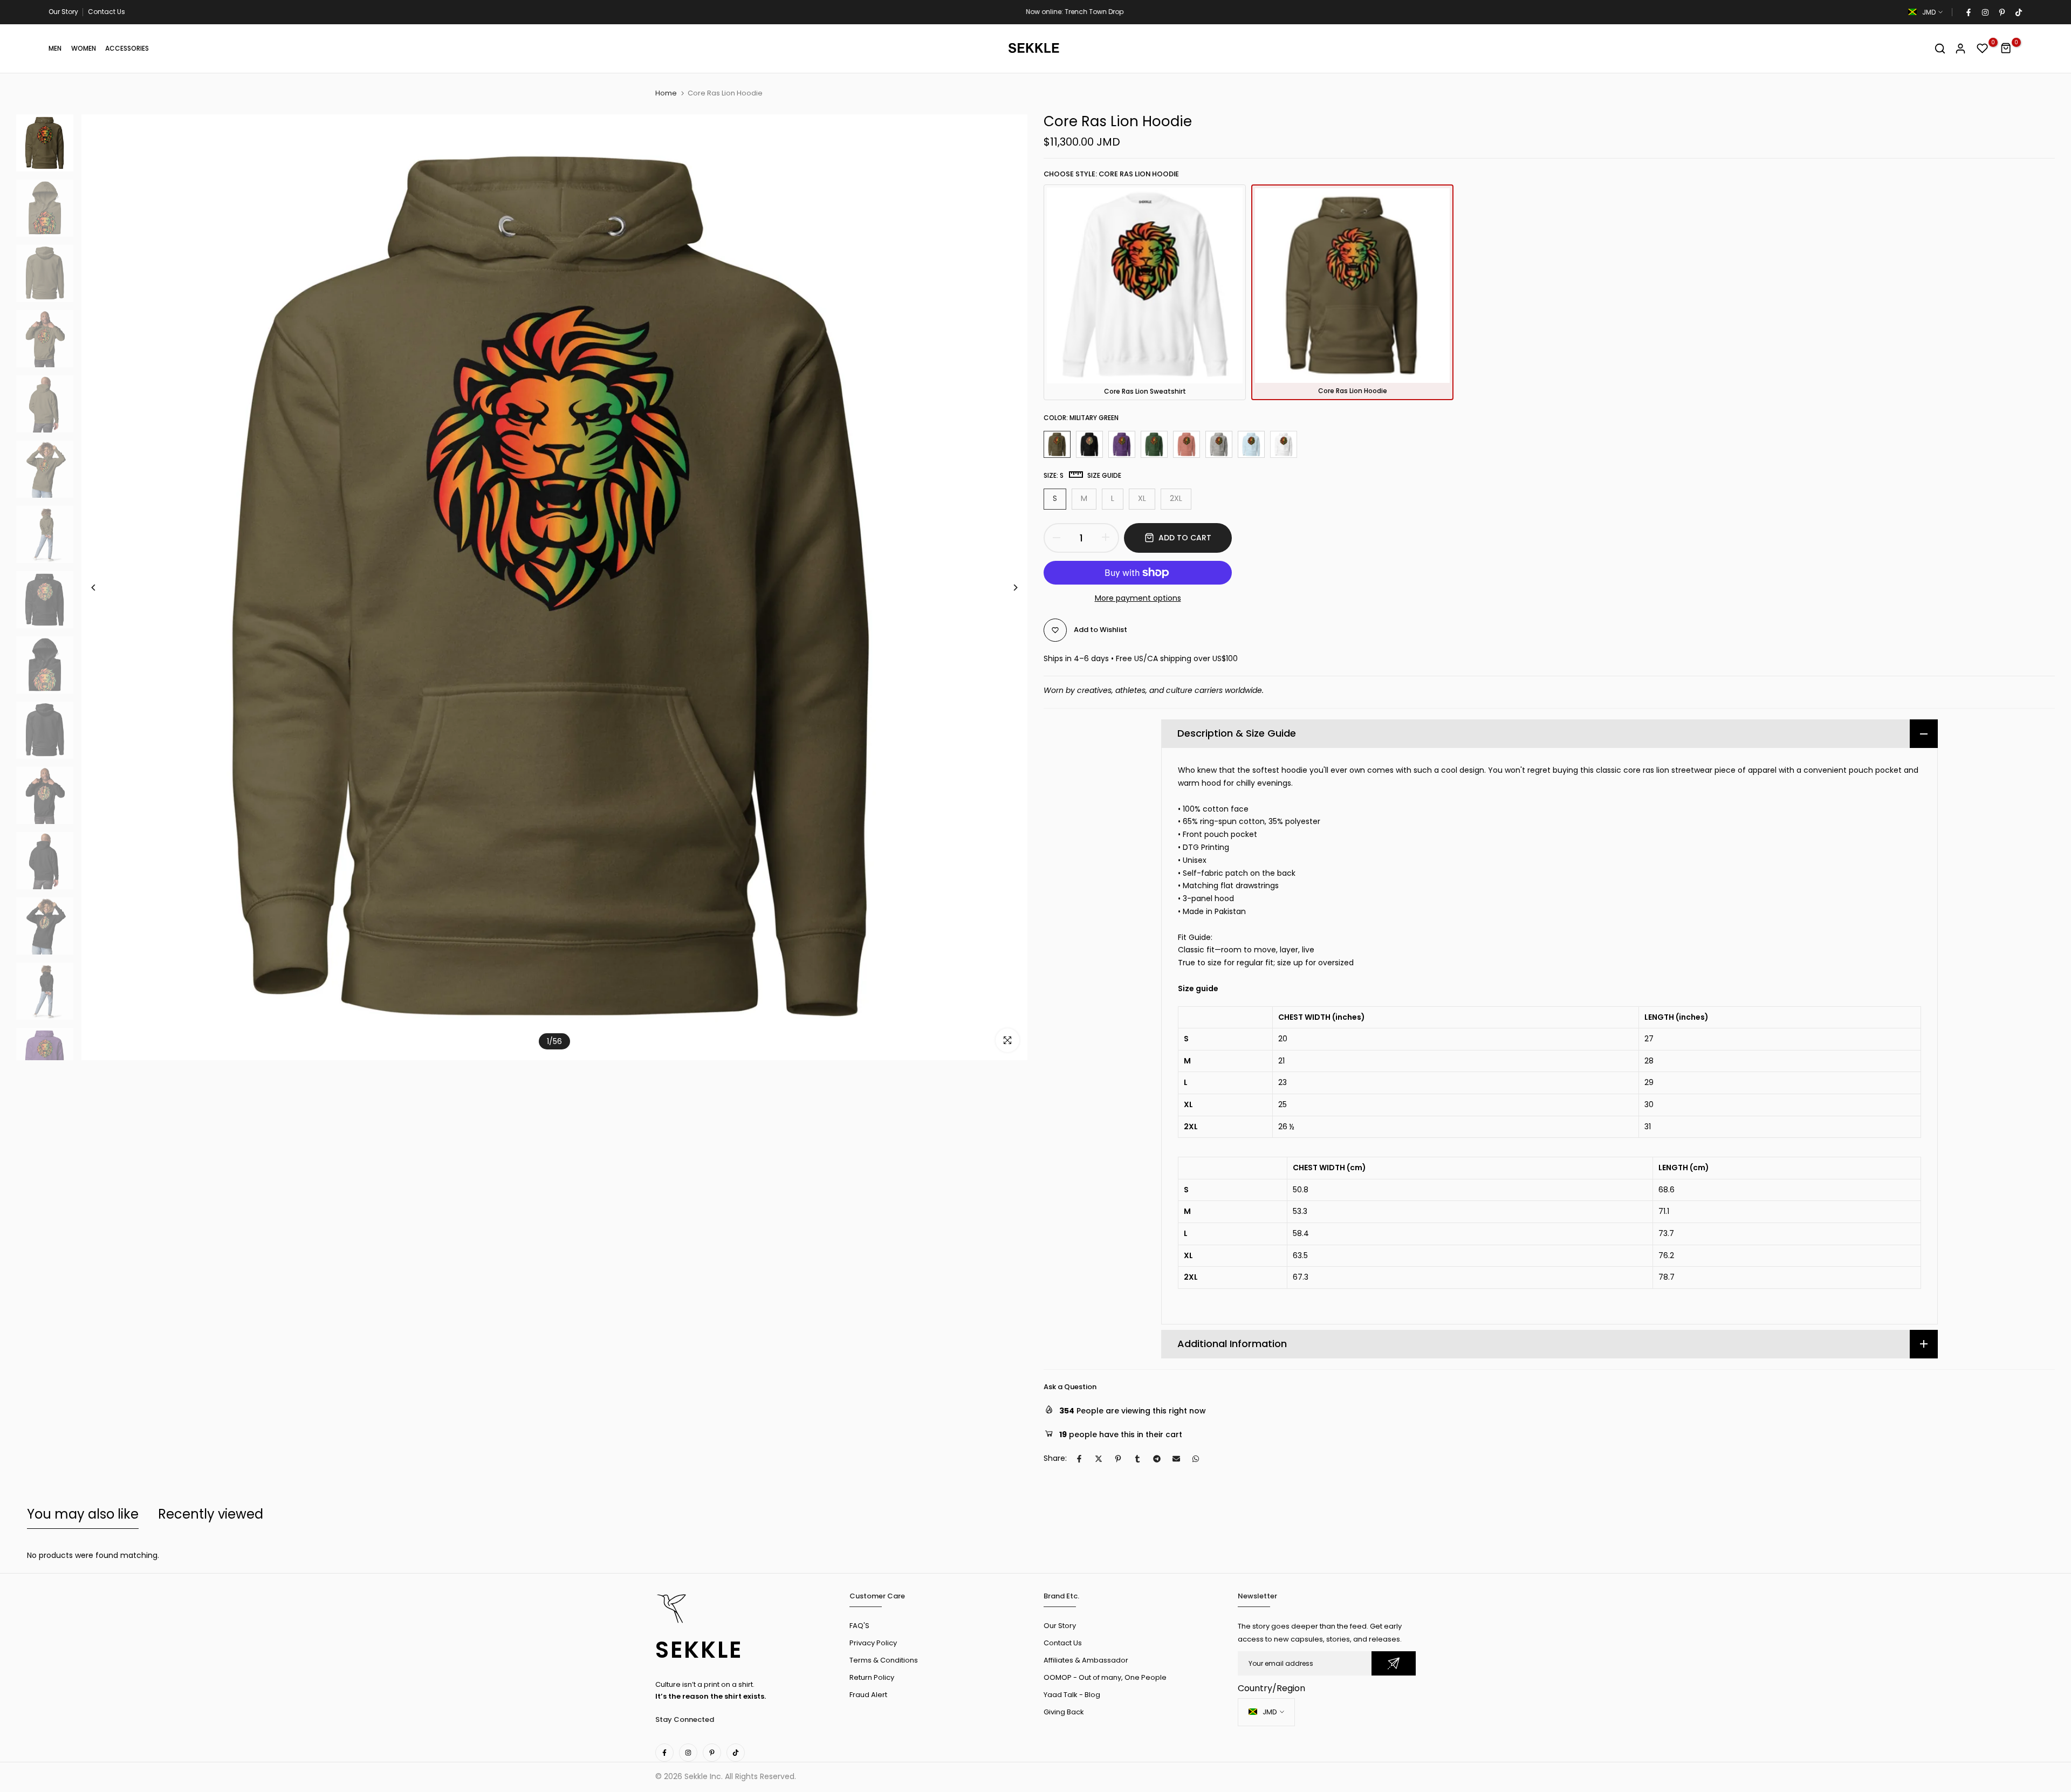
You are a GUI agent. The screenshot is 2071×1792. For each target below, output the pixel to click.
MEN (55, 48)
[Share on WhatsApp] (1196, 1459)
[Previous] (102, 588)
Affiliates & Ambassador (1086, 1660)
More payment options (1138, 598)
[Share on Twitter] (1099, 1459)
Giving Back (1064, 1712)
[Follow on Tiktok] (2018, 12)
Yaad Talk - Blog (1072, 1695)
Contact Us (107, 12)
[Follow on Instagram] (1985, 12)
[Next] (1007, 588)
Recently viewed (211, 1514)
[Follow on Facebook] (1968, 12)
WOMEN (84, 48)
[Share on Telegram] (1157, 1459)
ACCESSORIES (127, 48)
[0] (1983, 49)
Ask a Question (1070, 1387)
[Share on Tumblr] (1137, 1459)
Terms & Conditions (884, 1660)
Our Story (63, 12)
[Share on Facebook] (1079, 1459)
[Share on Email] (1176, 1459)
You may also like (83, 1514)
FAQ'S (859, 1626)
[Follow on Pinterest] (2001, 12)
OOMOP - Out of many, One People (1105, 1677)
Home (666, 93)
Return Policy (872, 1677)
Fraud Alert (868, 1695)
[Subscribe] (1394, 1663)
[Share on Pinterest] (1118, 1459)
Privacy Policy (873, 1643)
